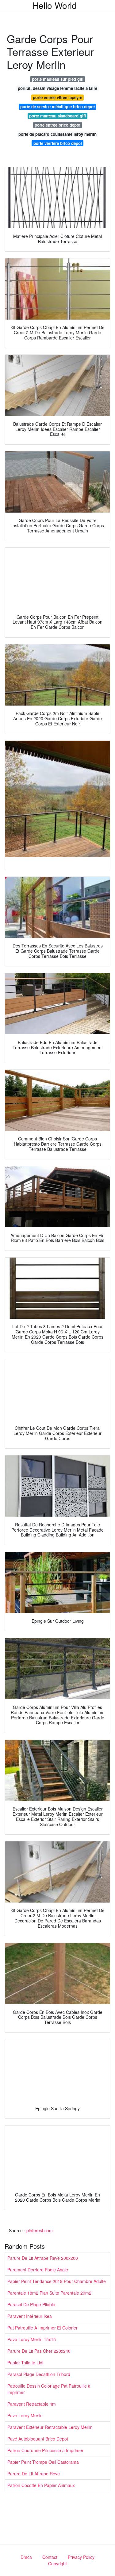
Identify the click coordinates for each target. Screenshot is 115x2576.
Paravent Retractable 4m (32, 2404)
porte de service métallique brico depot (57, 107)
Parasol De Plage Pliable (31, 2304)
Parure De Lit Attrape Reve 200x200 (43, 2258)
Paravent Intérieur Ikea (30, 2316)
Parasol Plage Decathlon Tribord (39, 2374)
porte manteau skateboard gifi (57, 116)
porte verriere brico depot (58, 143)
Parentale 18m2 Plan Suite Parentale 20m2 (49, 2293)
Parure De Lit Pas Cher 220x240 (39, 2351)
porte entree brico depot (57, 125)
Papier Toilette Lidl (25, 2363)
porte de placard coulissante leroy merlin (57, 134)
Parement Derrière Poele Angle (38, 2270)
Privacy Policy (81, 2557)
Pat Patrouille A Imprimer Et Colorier (42, 2328)
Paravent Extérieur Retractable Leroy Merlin (50, 2427)
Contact (50, 2557)
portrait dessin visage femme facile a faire (57, 88)
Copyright (57, 2563)
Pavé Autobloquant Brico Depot (38, 2439)
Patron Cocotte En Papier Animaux (41, 2485)
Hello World (55, 5)
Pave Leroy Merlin (25, 2415)
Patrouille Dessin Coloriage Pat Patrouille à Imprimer (49, 2389)
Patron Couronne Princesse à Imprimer (45, 2450)
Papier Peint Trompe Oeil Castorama (43, 2462)
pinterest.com (40, 2230)
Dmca (26, 2557)
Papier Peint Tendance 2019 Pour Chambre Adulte (57, 2281)
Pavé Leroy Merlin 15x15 (32, 2339)
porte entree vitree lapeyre (57, 97)
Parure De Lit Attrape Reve (34, 2474)
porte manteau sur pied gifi (58, 79)
